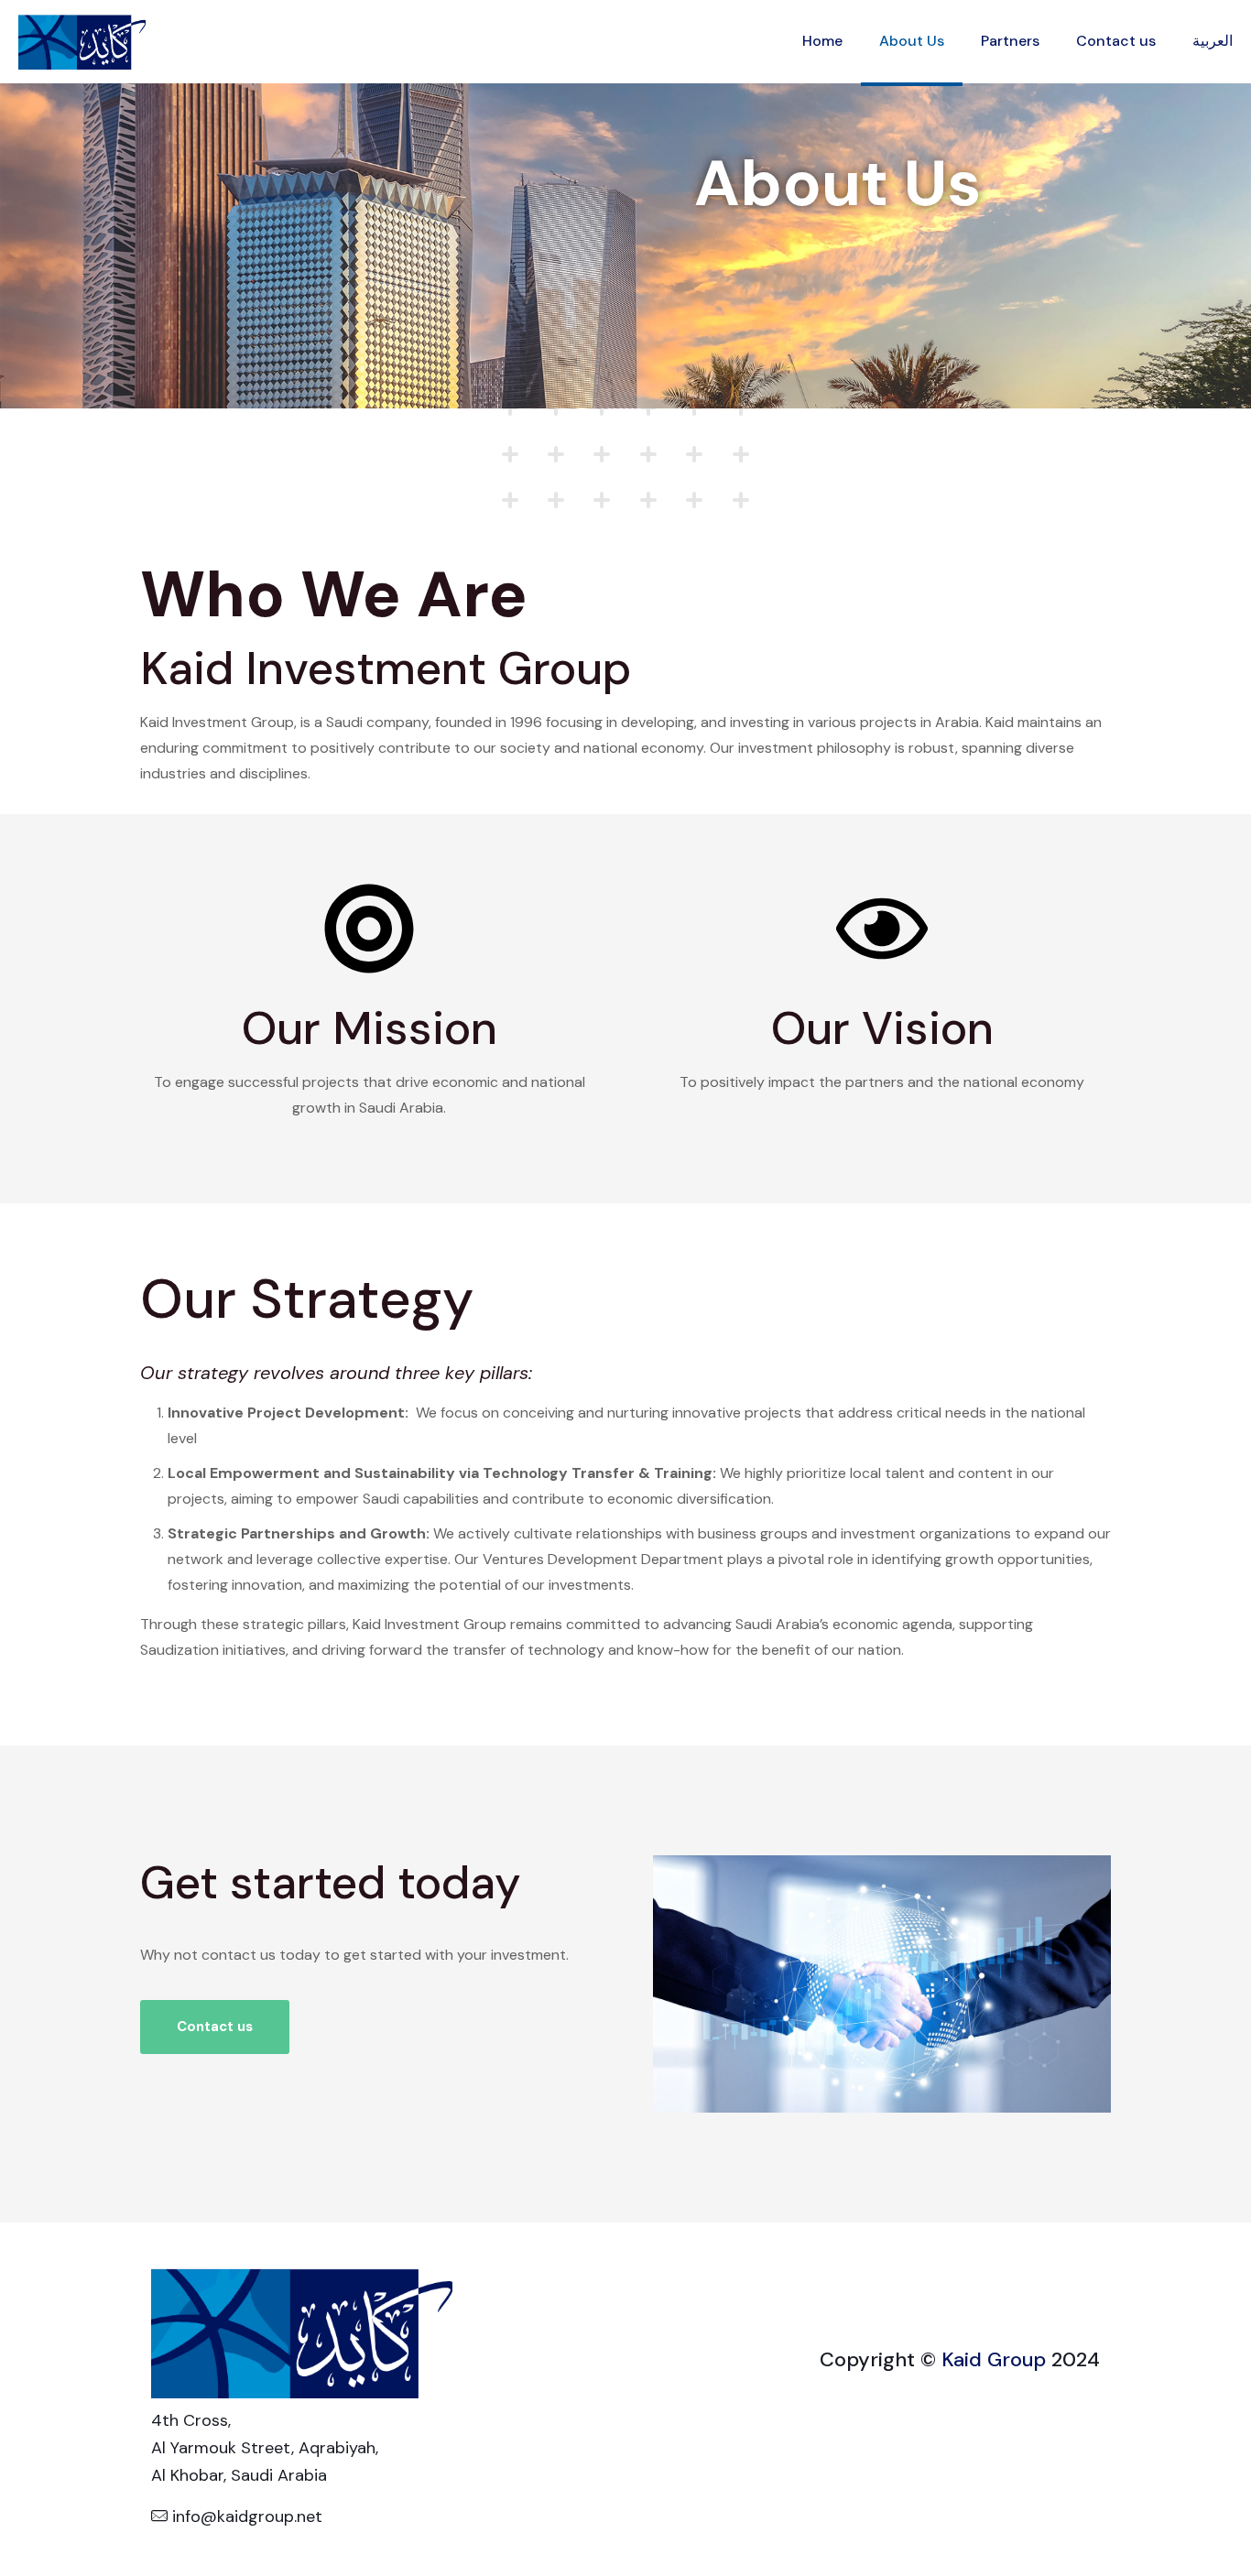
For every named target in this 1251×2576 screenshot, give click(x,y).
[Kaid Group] (82, 41)
